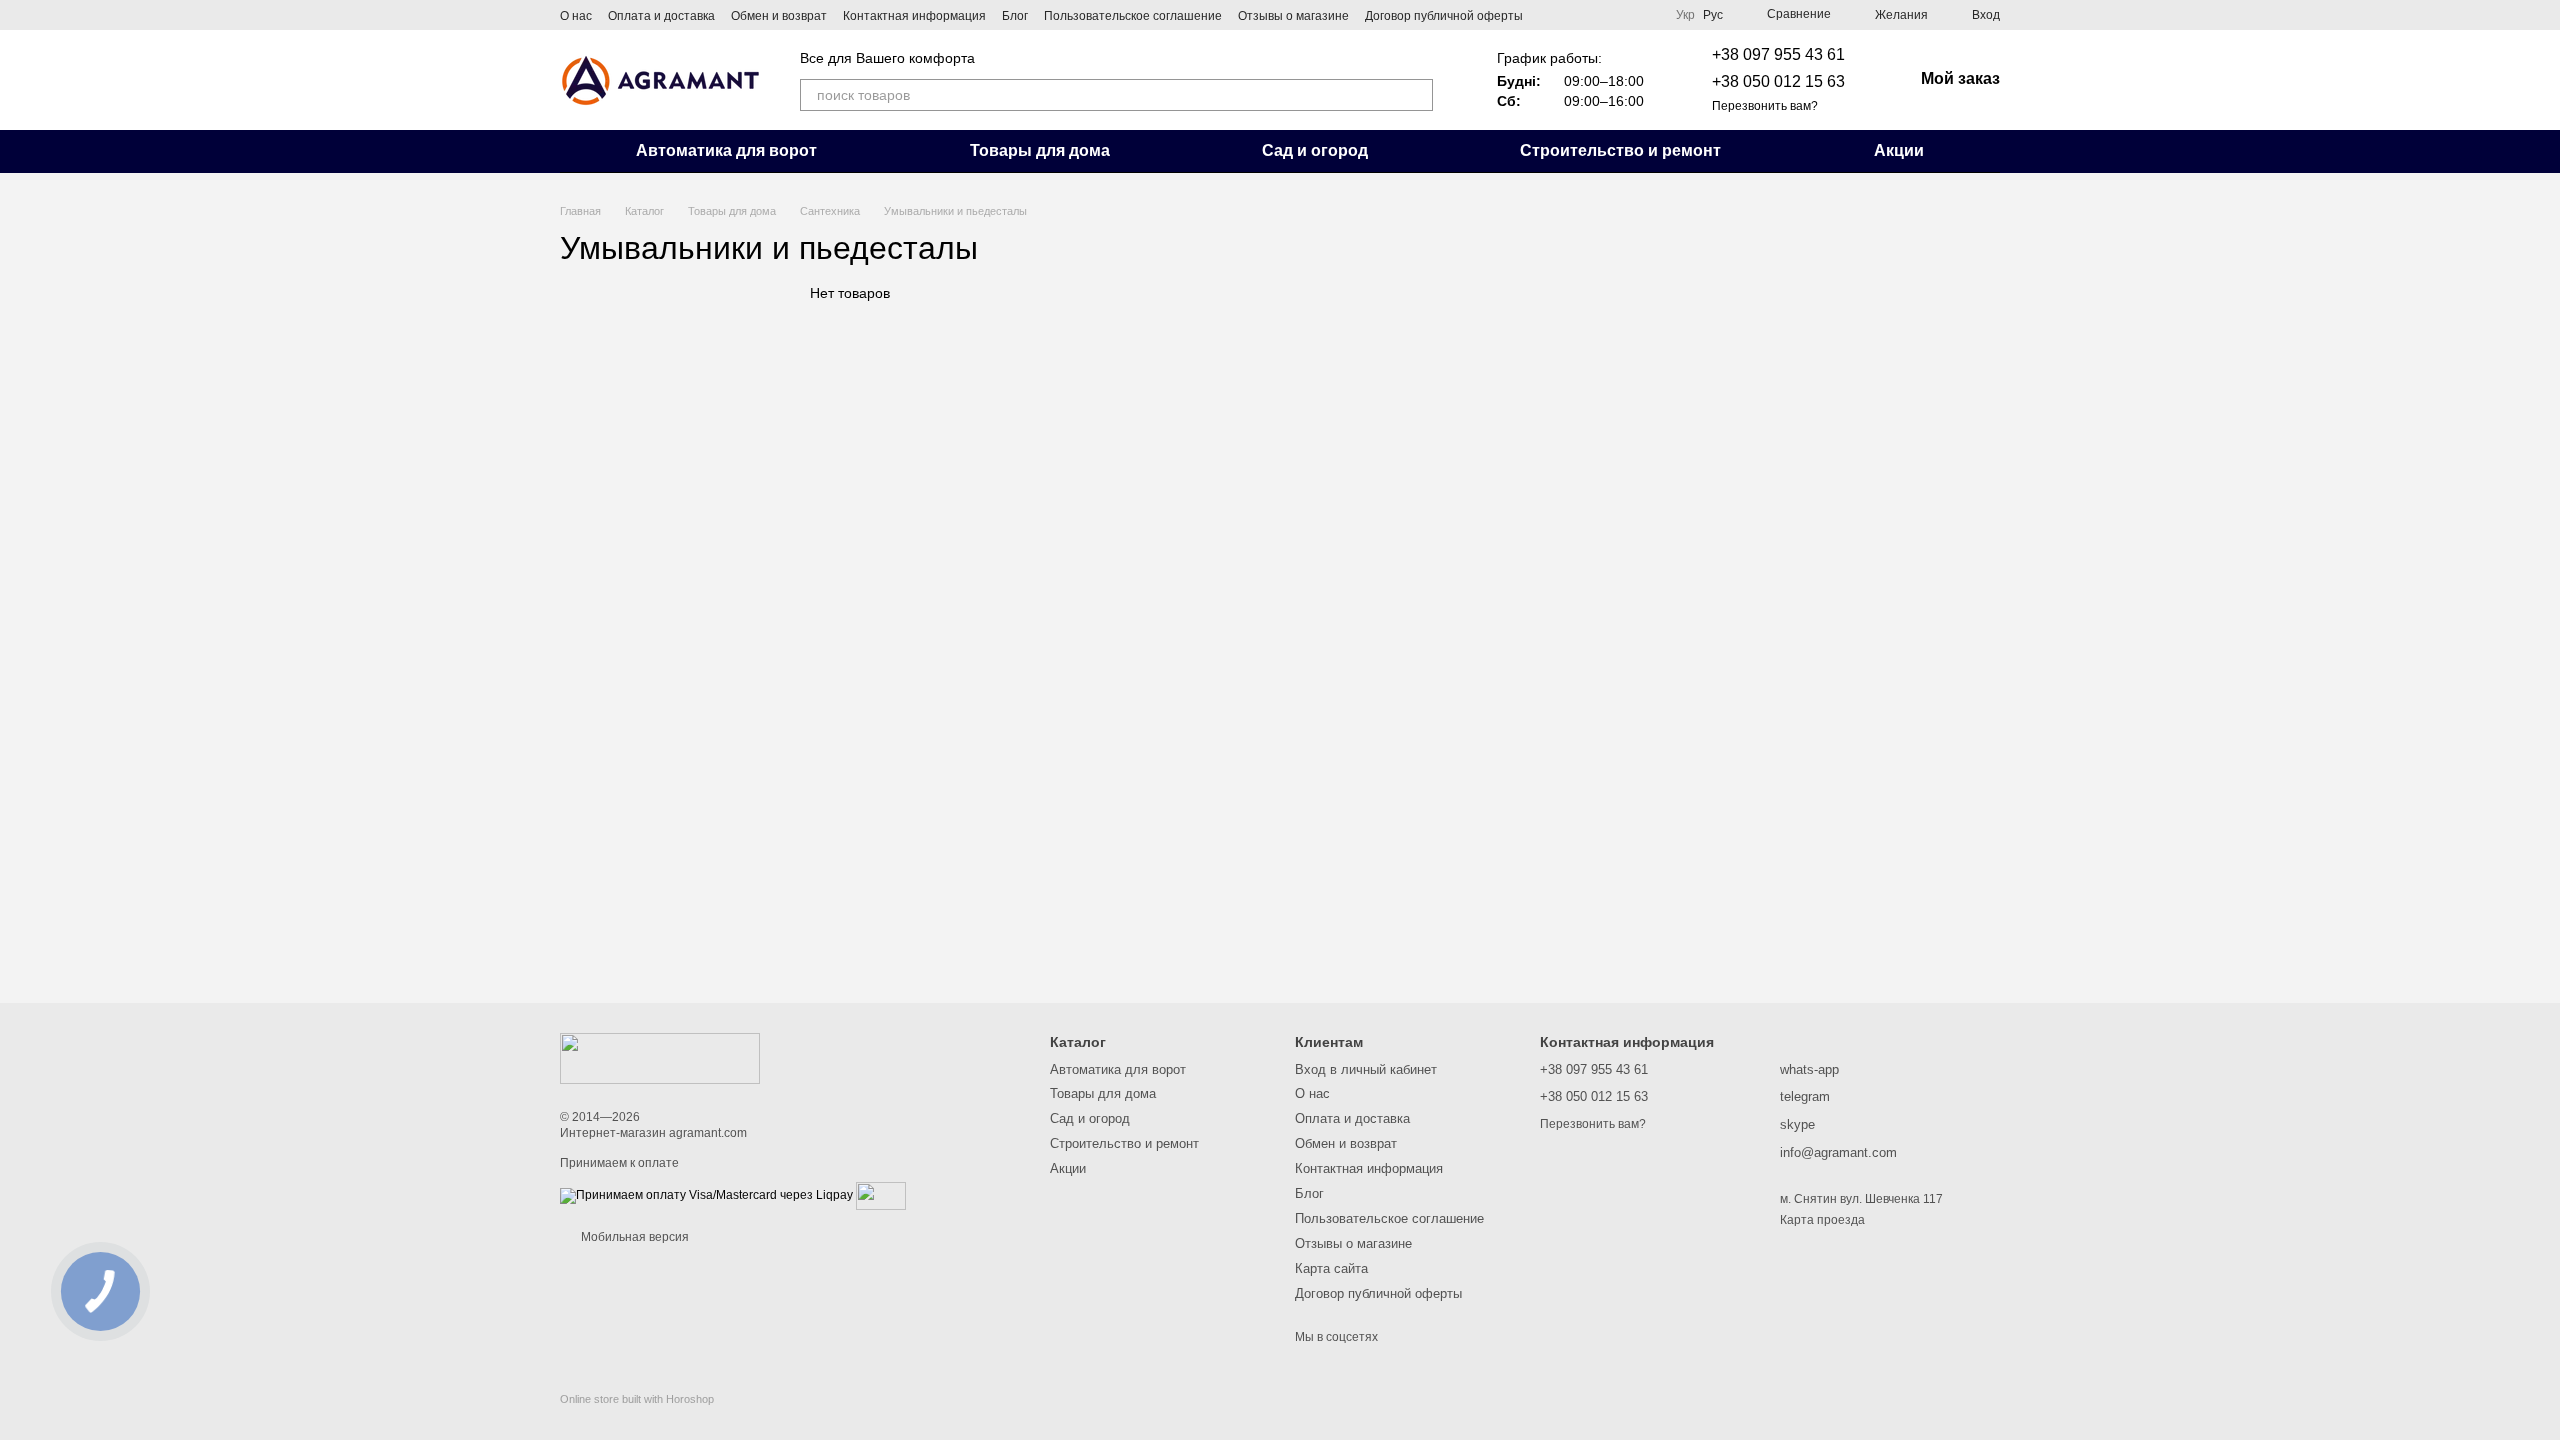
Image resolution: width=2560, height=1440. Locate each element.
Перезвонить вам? (1765, 106)
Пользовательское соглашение (1133, 16)
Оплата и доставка (661, 16)
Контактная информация (914, 16)
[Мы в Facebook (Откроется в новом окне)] (1551, 15)
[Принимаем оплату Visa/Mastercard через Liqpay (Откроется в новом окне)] (706, 1195)
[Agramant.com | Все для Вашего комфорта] (660, 1058)
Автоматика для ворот (726, 150)
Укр (1685, 15)
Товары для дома (1040, 150)
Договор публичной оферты (1444, 16)
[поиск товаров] (1417, 95)
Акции (1899, 150)
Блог (1015, 16)
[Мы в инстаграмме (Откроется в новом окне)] (1575, 15)
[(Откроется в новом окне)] (881, 1195)
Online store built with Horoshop (637, 1399)
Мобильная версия (633, 1237)
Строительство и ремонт (1620, 150)
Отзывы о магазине (1293, 16)
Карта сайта (1331, 1268)
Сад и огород (1315, 150)
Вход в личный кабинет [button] (1366, 1069)
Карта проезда (1822, 1220)
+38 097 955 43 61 (1778, 54)
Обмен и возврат (779, 16)
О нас (576, 16)
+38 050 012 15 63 (1778, 81)
